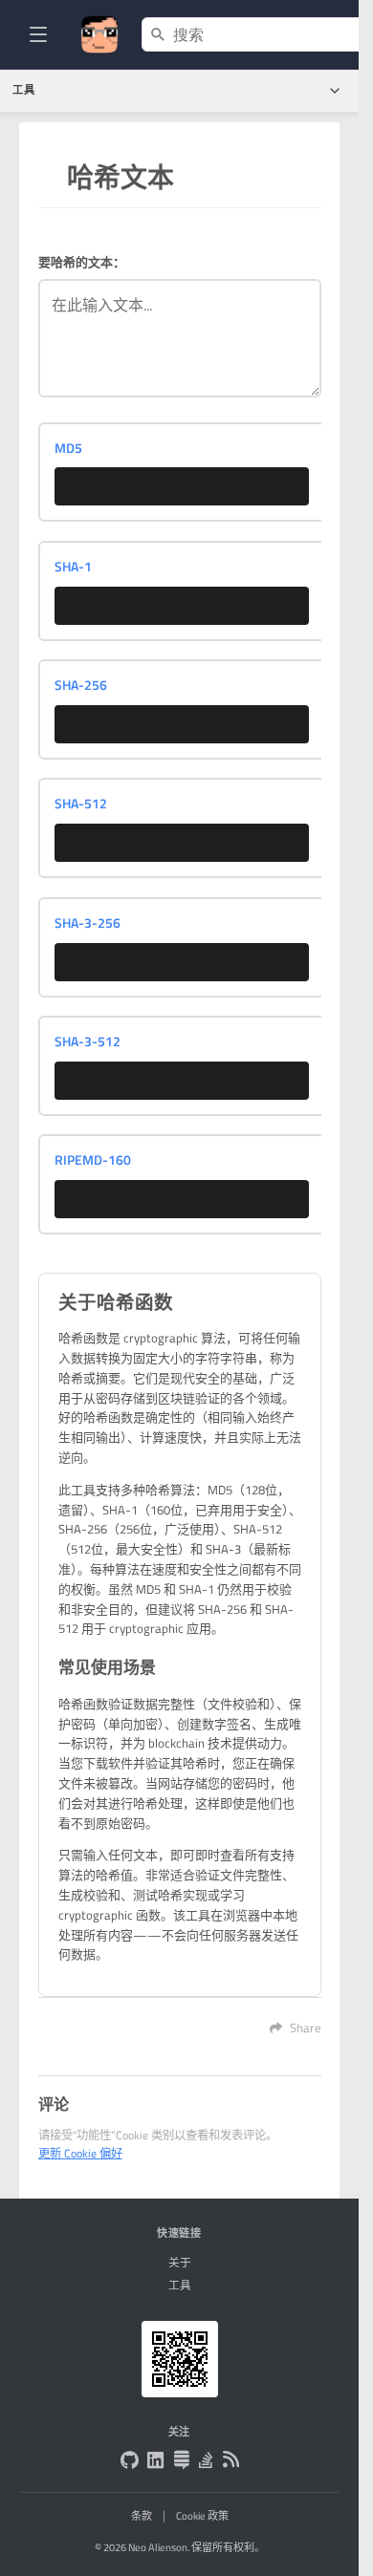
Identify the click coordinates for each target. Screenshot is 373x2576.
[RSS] (231, 2461)
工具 (180, 2286)
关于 (180, 2263)
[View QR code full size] (180, 2359)
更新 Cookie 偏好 (80, 2154)
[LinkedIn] (155, 2462)
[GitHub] (130, 2462)
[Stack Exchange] (181, 2462)
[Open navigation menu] (38, 34)
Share (306, 2028)
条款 (142, 2515)
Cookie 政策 (202, 2515)
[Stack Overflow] (206, 2462)
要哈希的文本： (82, 262)
